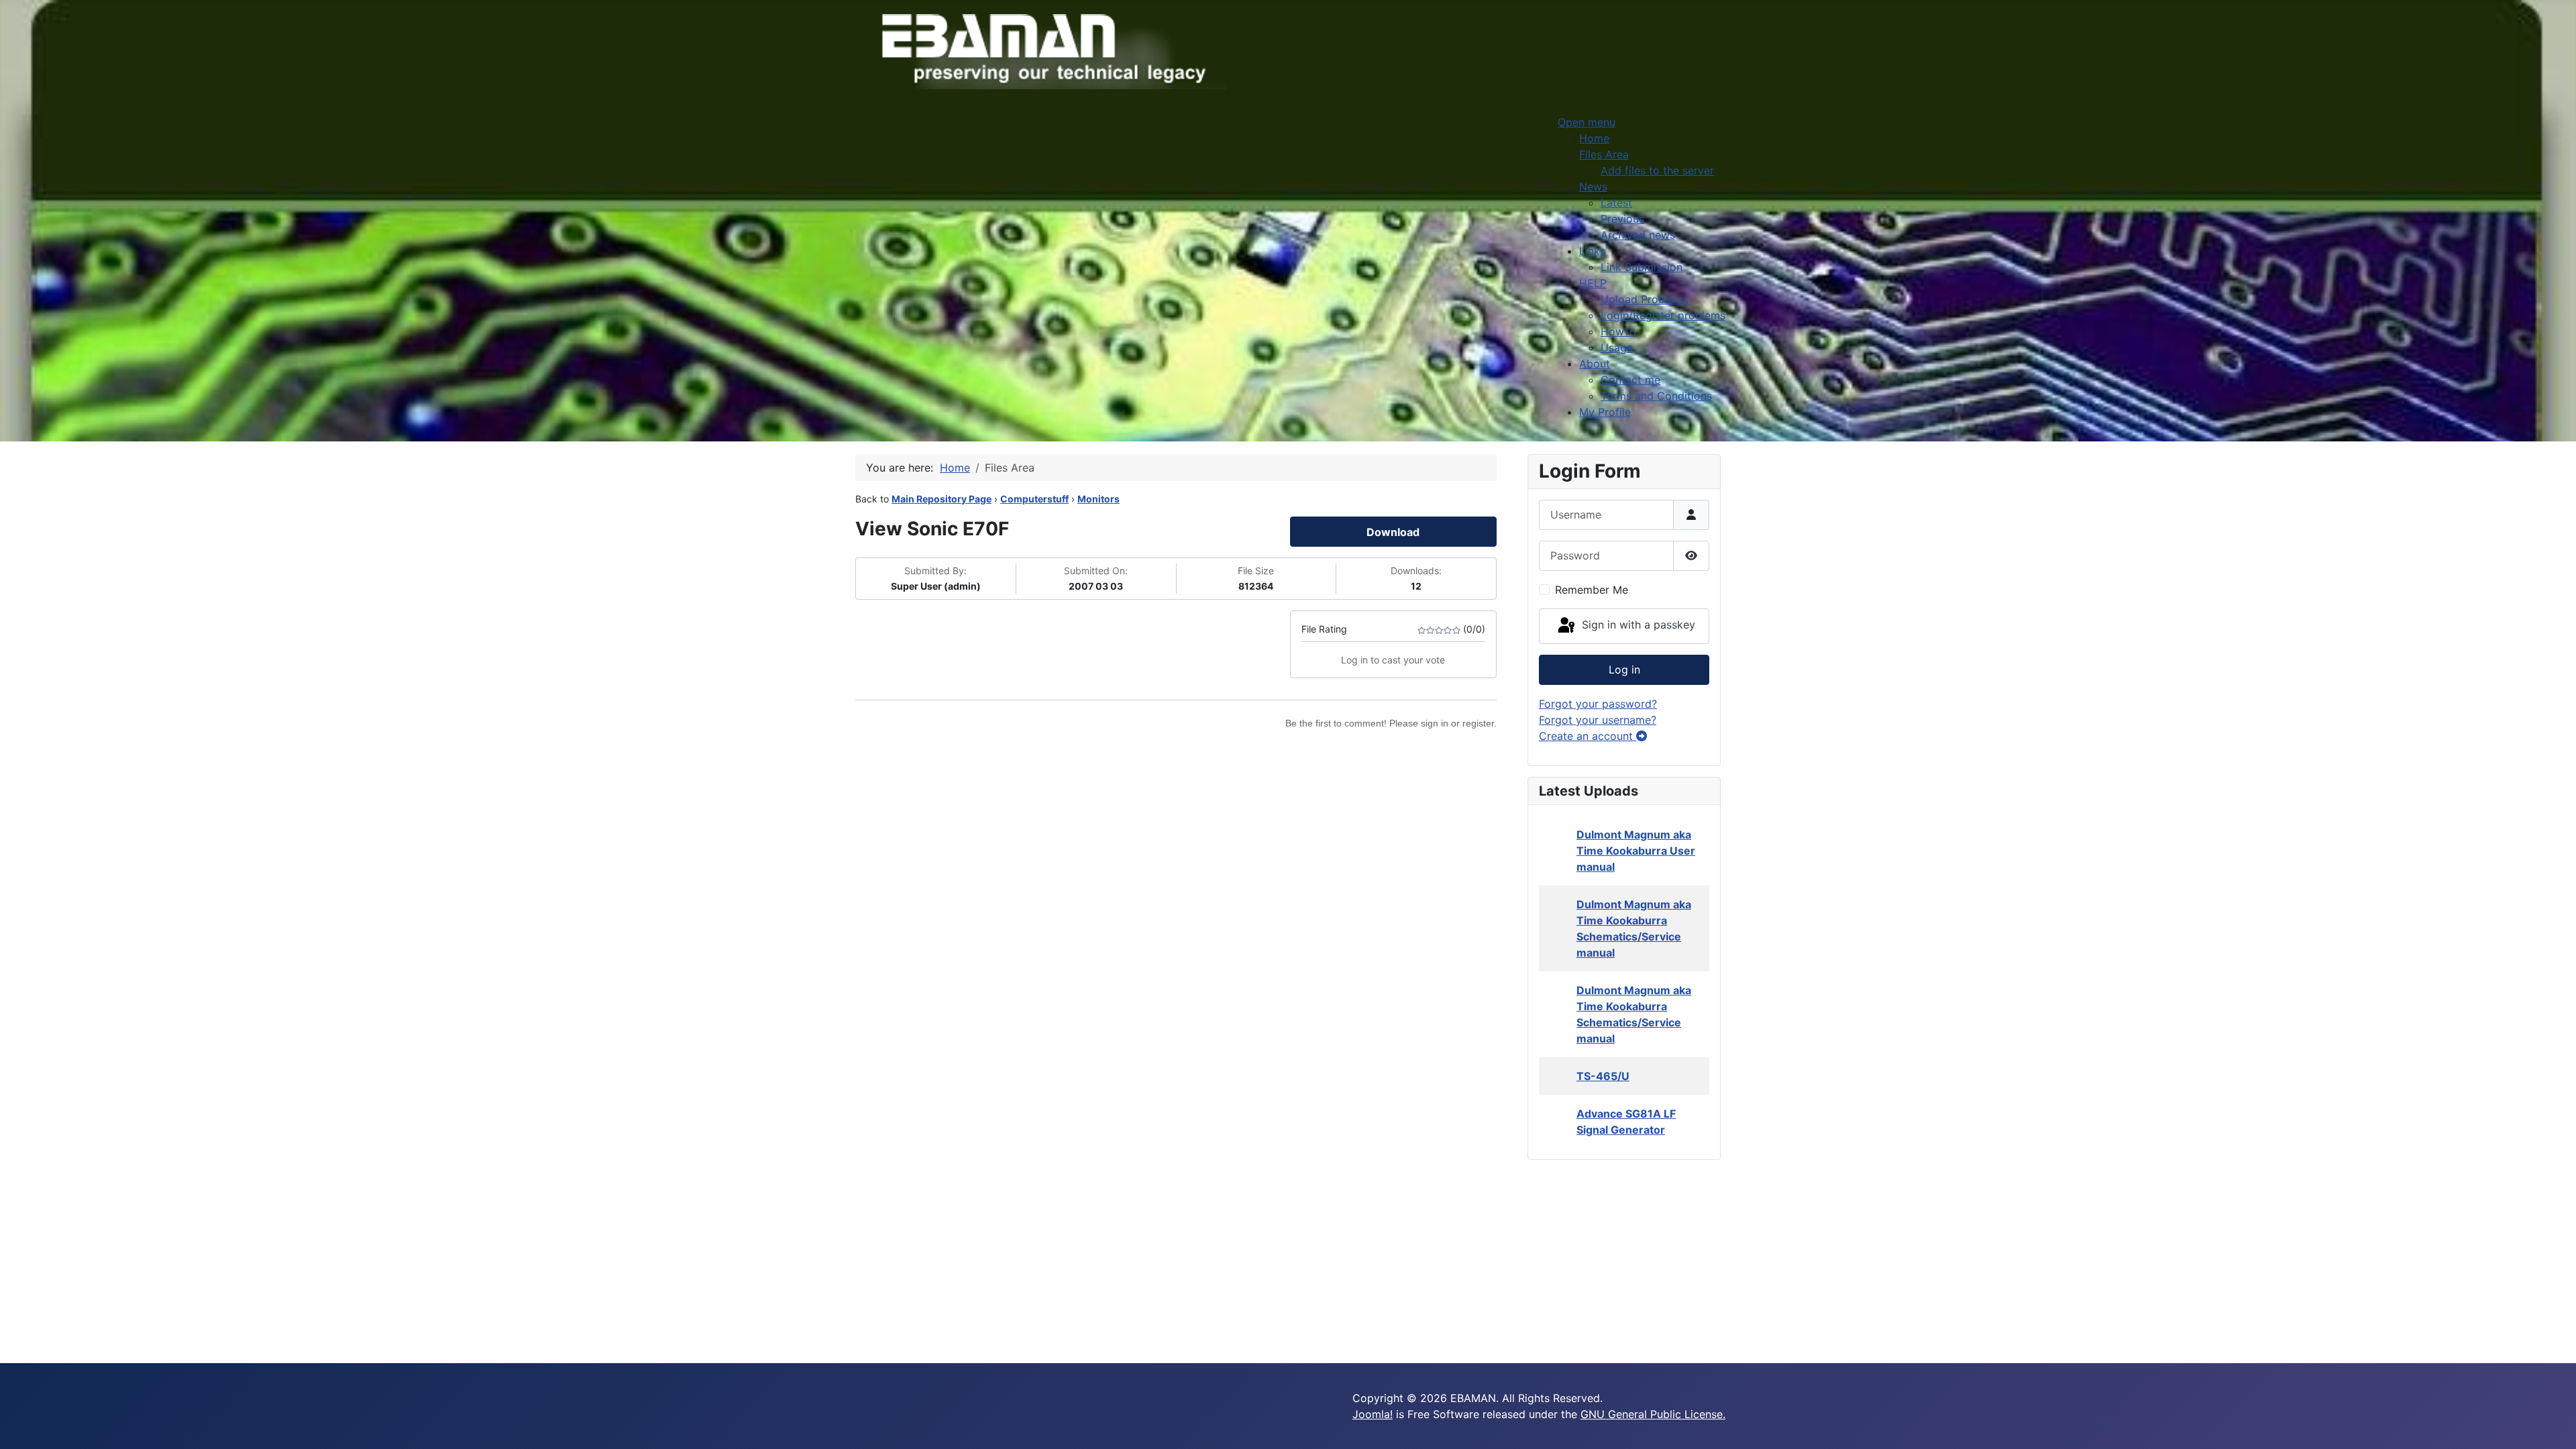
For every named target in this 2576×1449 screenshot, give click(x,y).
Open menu (1587, 122)
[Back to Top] (2553, 1424)
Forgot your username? (1598, 720)
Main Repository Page (942, 499)
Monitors (1098, 499)
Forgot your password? (1598, 704)
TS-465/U (1603, 1076)
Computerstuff (1034, 499)
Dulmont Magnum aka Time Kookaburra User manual (1636, 851)
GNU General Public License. (1653, 1414)
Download (1393, 532)
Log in (1624, 669)
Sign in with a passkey (1637, 625)
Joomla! (1373, 1414)
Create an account (1588, 736)
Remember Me (1592, 590)
